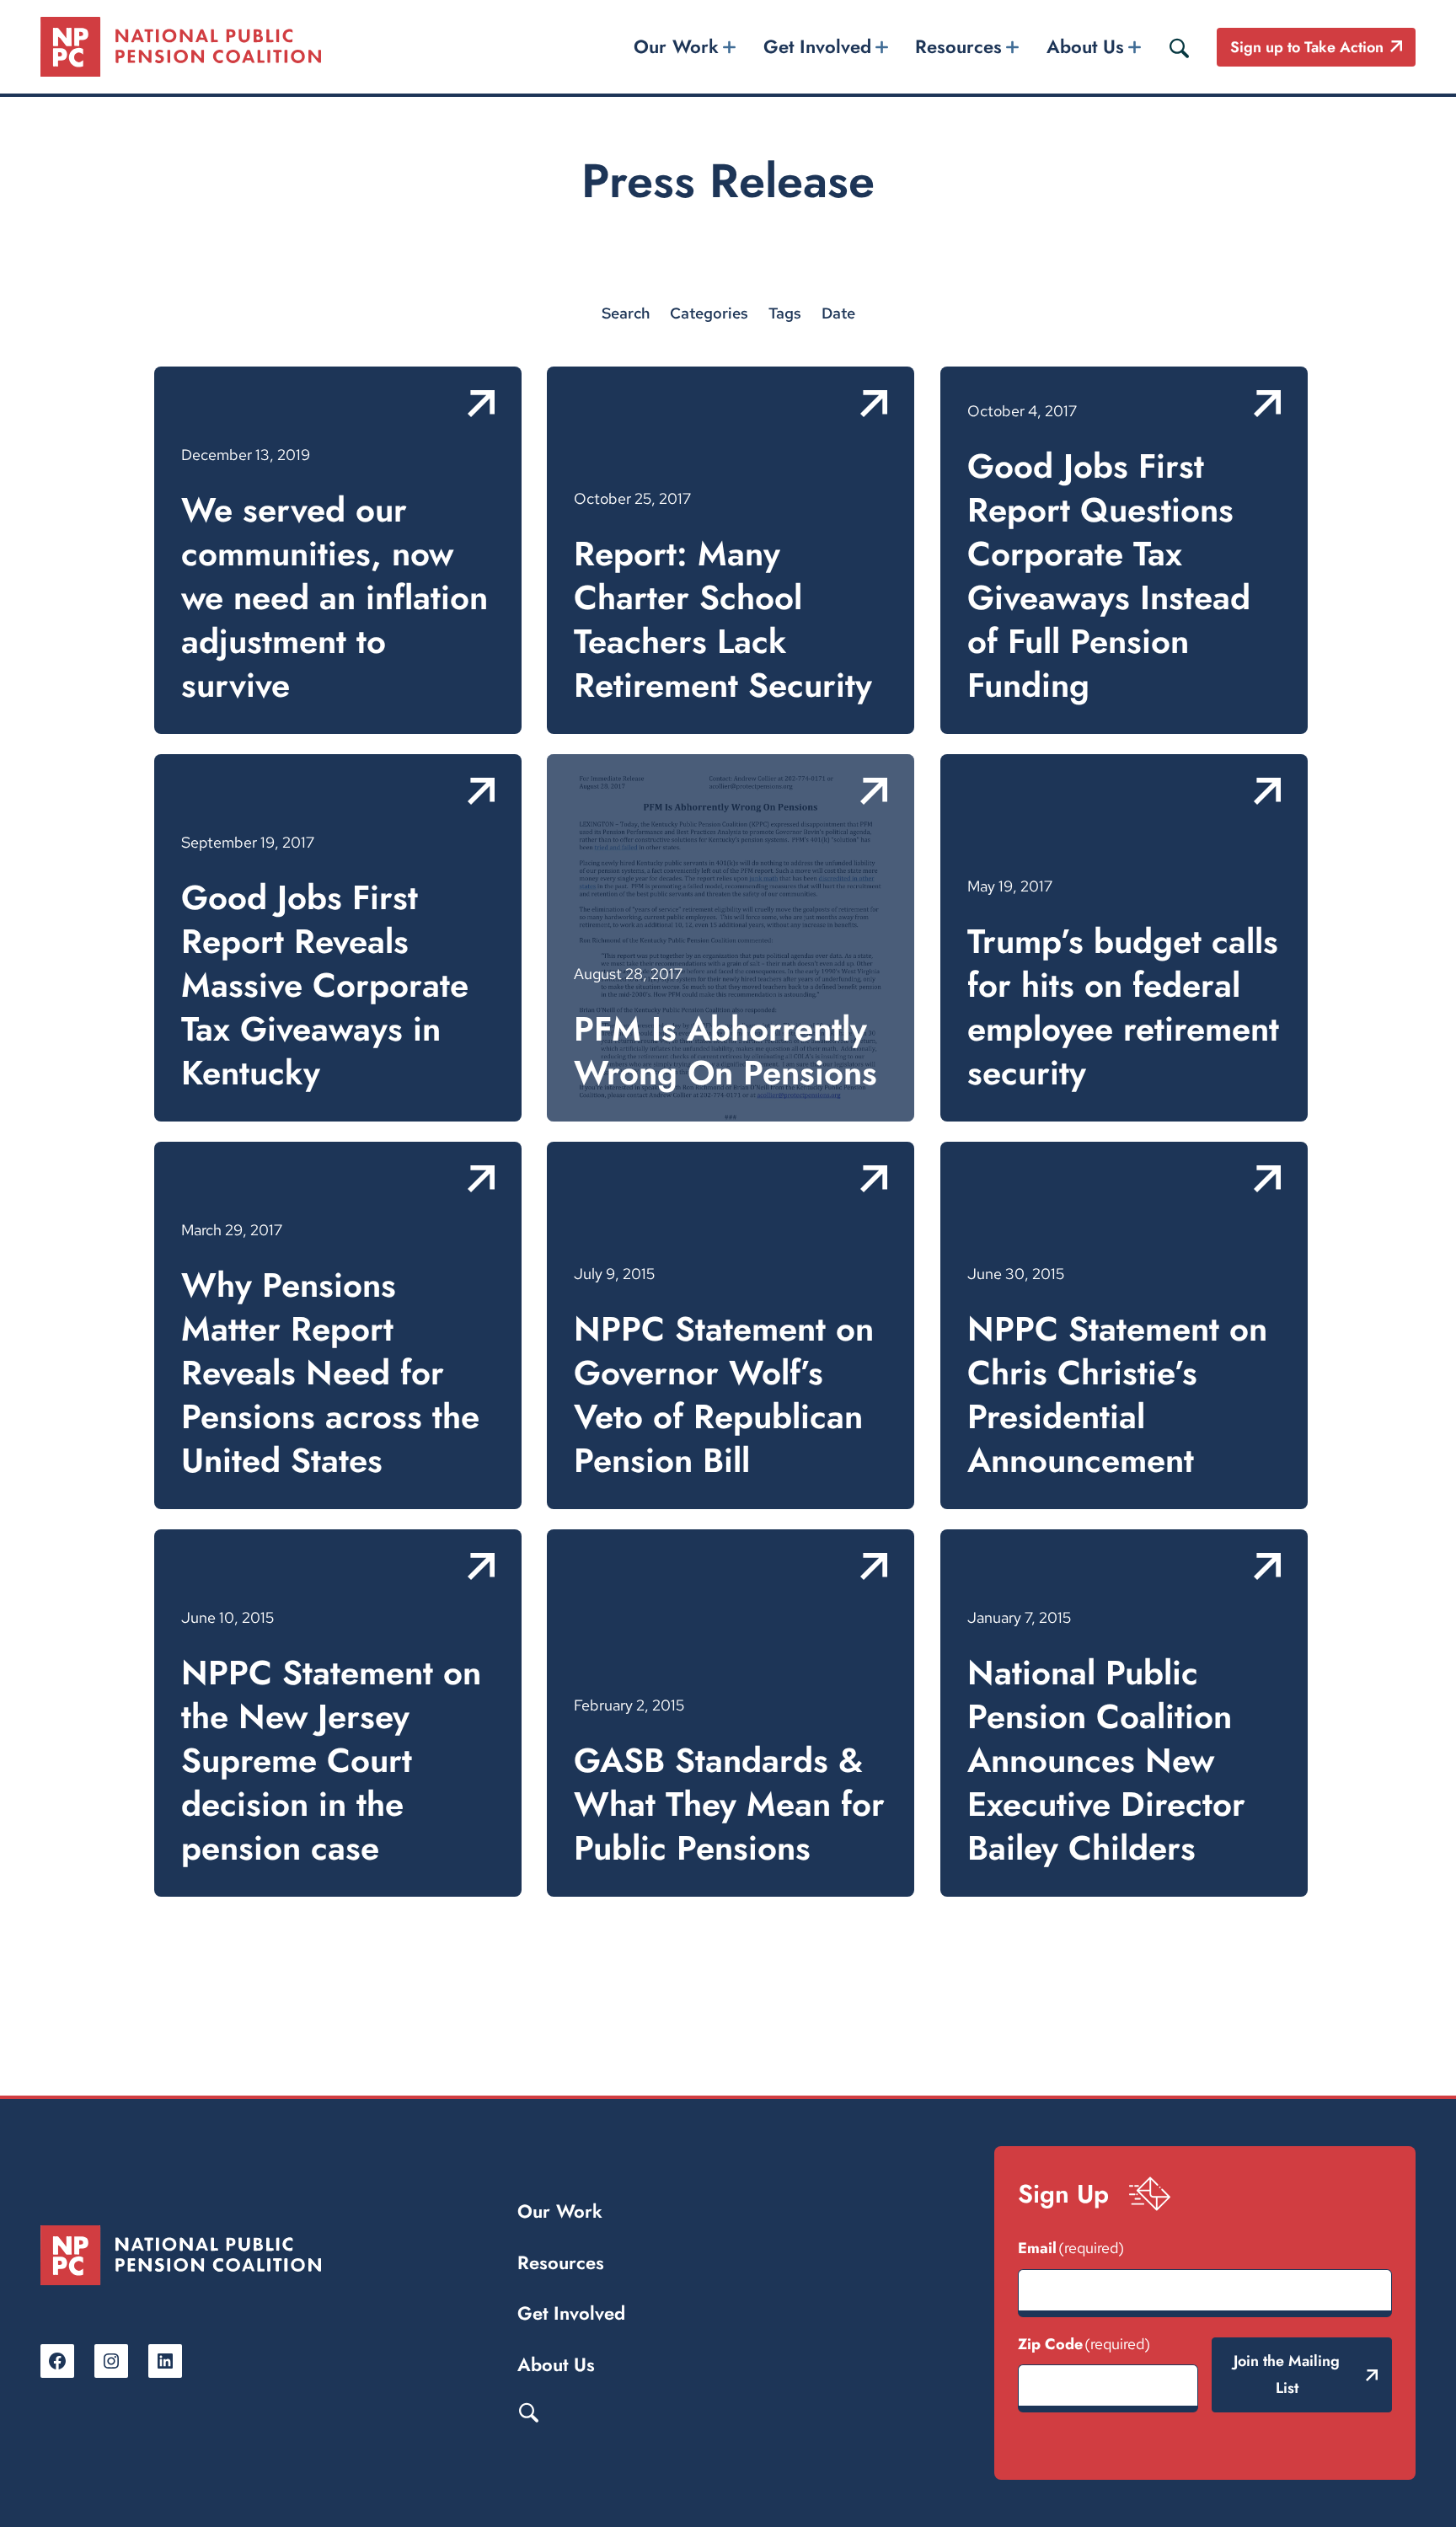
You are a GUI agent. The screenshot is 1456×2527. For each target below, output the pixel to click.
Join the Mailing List (1287, 2374)
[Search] (1179, 47)
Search (528, 2412)
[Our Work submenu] (730, 47)
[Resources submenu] (1013, 47)
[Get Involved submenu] (881, 47)
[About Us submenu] (1134, 47)
